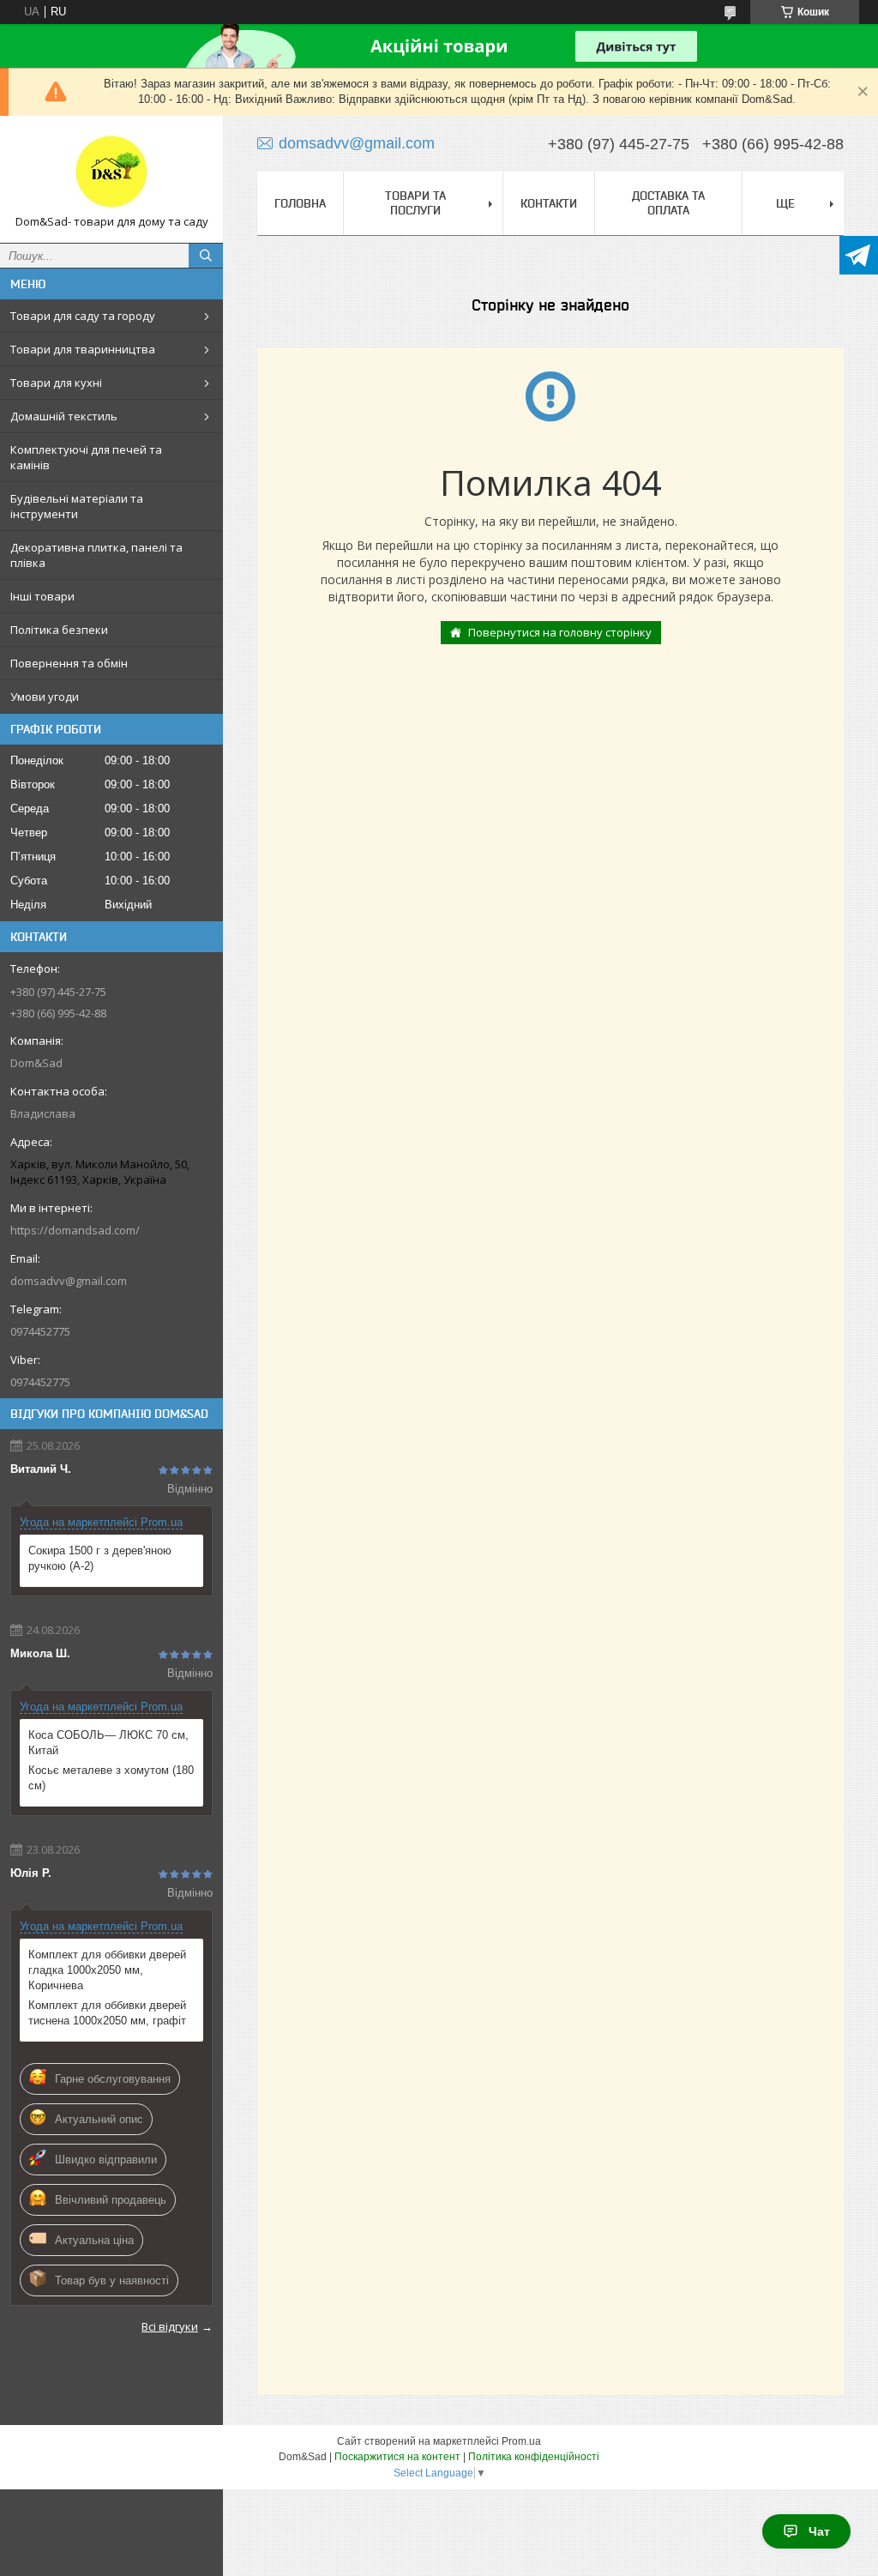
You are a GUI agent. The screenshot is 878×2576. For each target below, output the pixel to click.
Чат (819, 2531)
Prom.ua (521, 2441)
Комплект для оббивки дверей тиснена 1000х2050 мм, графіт (107, 2013)
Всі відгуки (170, 2326)
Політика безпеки (59, 630)
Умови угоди (45, 697)
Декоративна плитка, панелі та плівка (96, 555)
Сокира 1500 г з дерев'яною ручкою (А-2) (100, 1558)
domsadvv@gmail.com (69, 1281)
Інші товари (42, 596)
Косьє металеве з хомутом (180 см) (111, 1778)
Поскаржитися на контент (397, 2457)
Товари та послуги (415, 203)
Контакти (549, 203)
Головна (300, 203)
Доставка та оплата (668, 203)
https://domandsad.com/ (75, 1230)
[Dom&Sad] (111, 172)
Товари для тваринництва (83, 349)
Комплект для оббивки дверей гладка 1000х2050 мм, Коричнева (107, 1970)
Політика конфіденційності (534, 2457)
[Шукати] (206, 256)
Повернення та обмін (69, 663)
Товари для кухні (56, 383)
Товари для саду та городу (83, 316)
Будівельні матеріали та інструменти (77, 506)
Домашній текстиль (64, 416)
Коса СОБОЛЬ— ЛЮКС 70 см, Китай (108, 1743)
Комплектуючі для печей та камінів (86, 457)
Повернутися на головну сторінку (560, 632)
